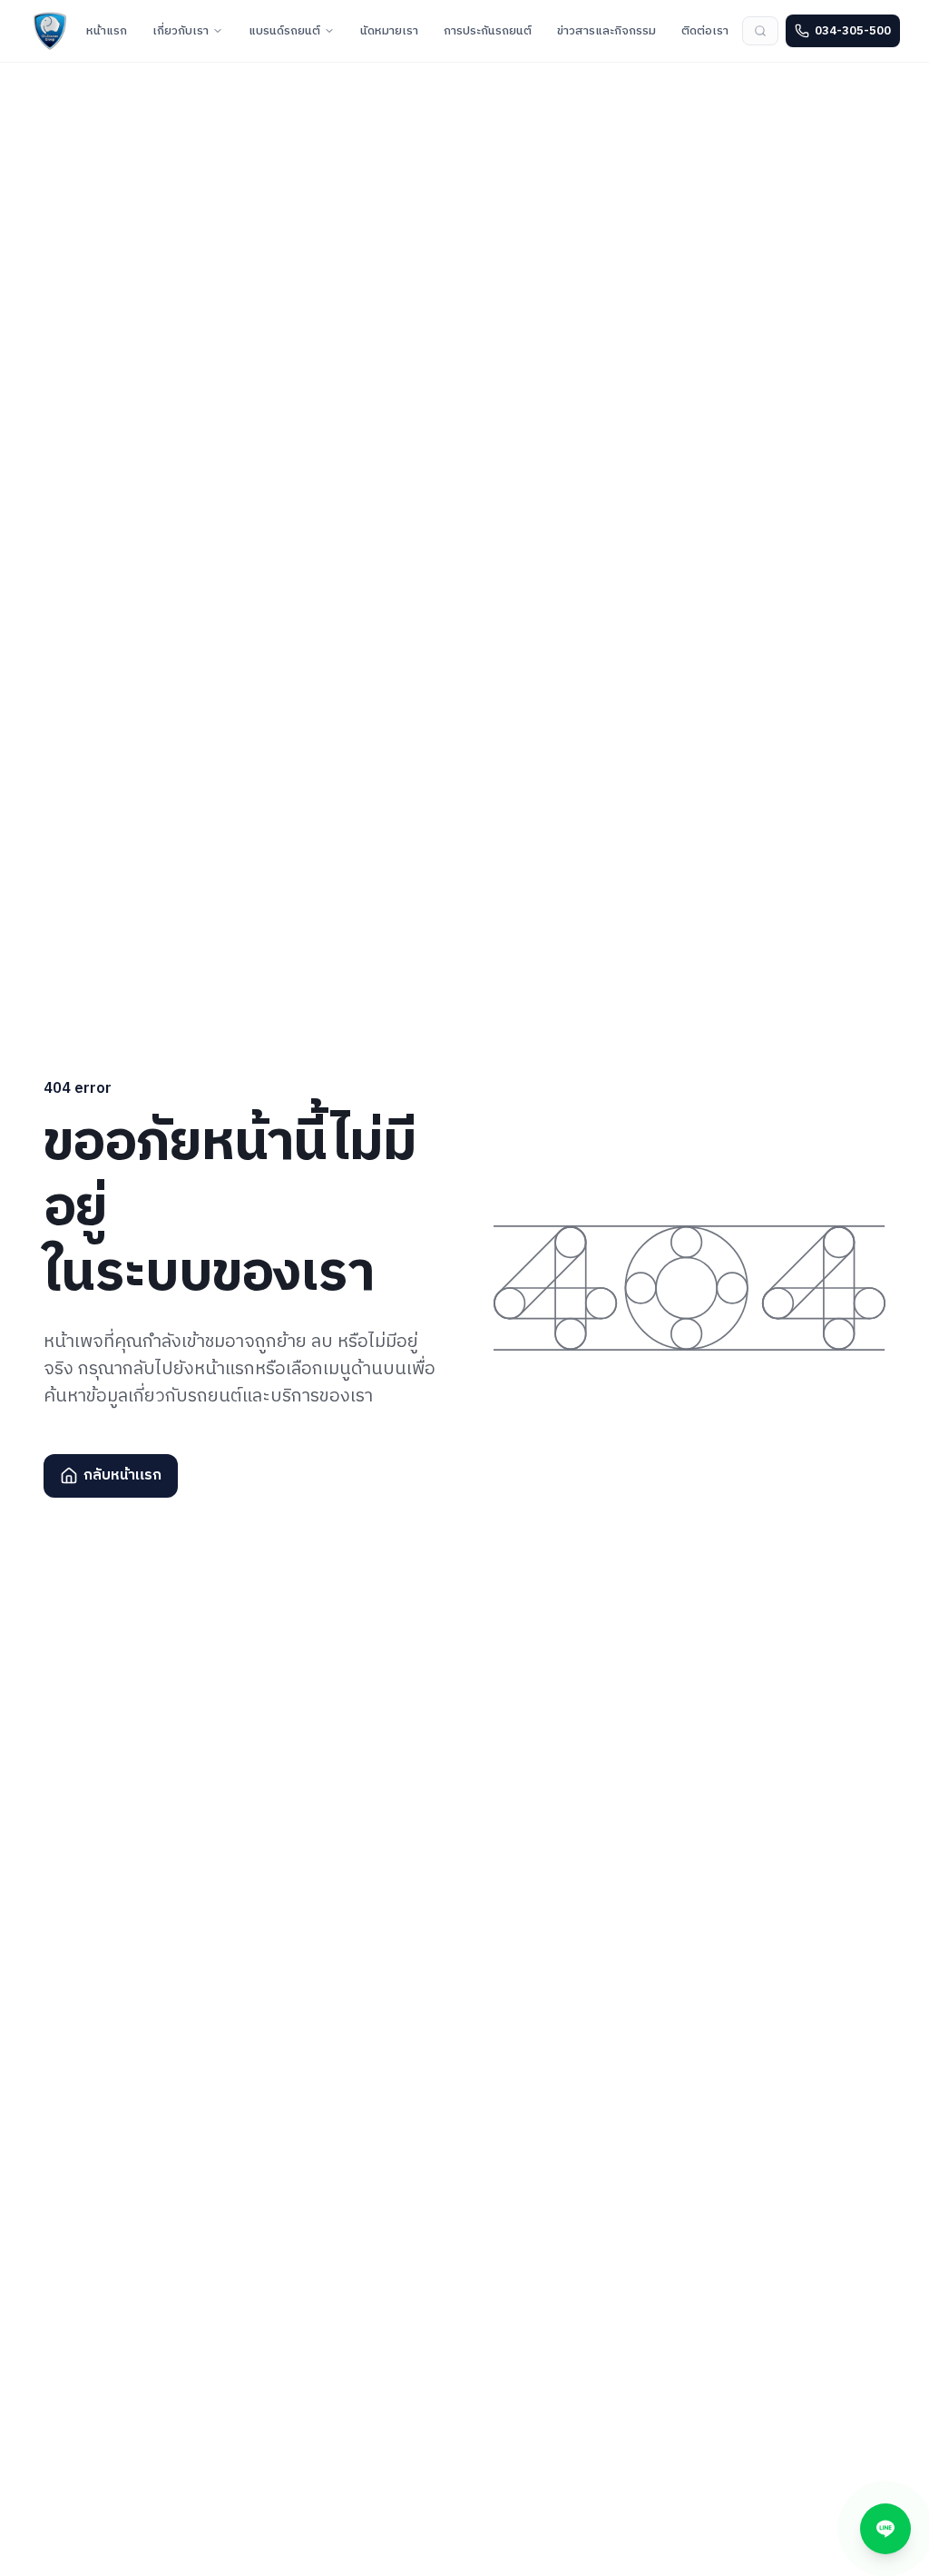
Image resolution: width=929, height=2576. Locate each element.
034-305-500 (853, 31)
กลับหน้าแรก (122, 1475)
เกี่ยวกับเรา (181, 31)
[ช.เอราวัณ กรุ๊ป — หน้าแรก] (50, 31)
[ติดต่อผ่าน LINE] (885, 2529)
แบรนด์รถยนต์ (284, 31)
